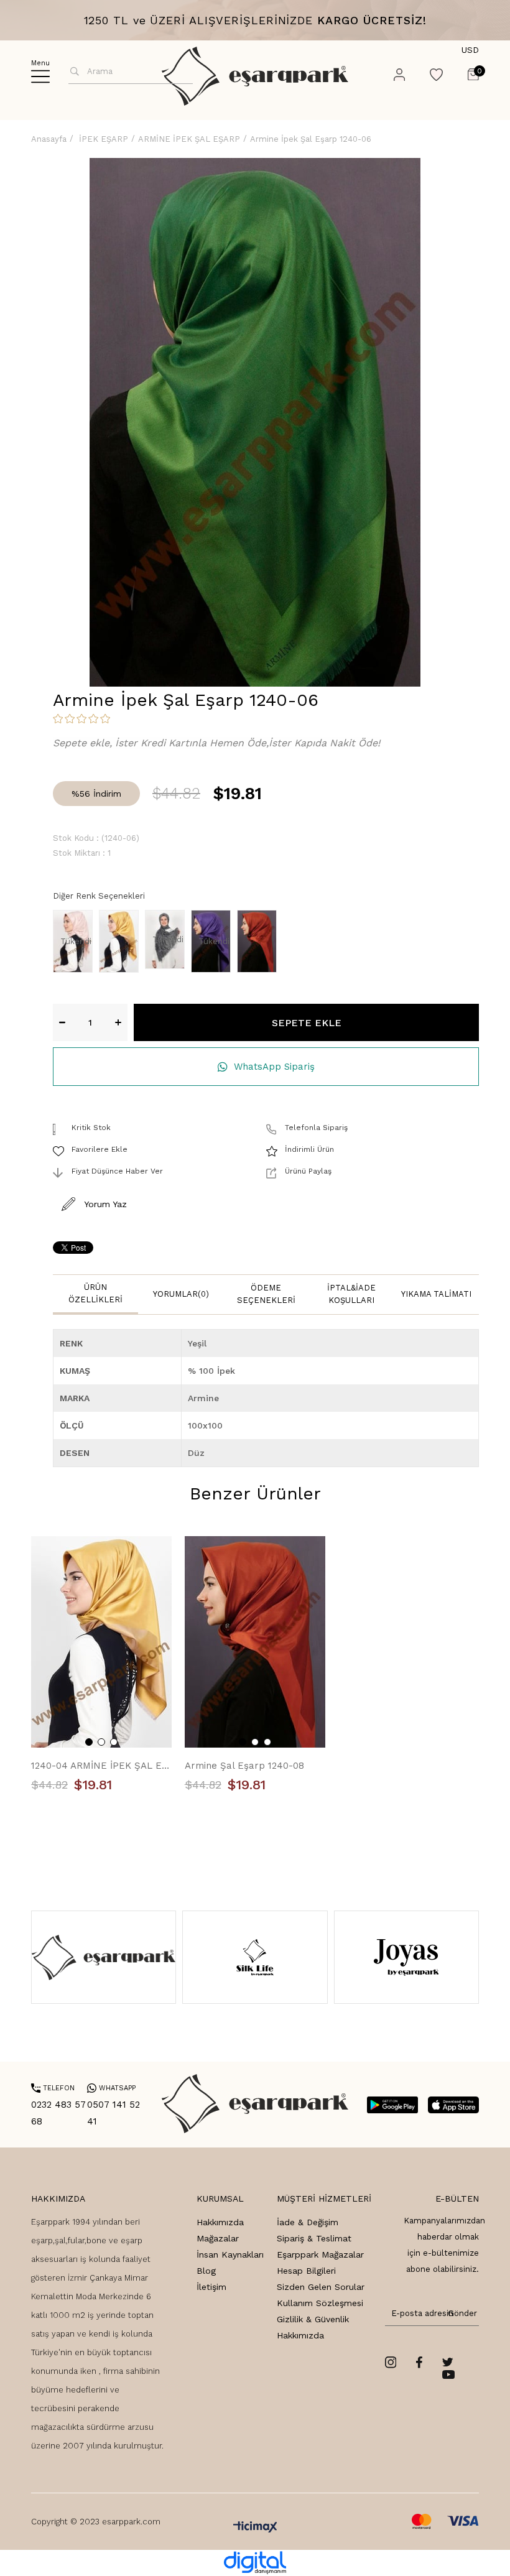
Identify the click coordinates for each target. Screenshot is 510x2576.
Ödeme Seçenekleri (266, 1294)
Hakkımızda (220, 2222)
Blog (206, 2271)
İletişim (211, 2287)
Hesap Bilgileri (306, 2271)
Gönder (460, 2313)
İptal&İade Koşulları (351, 1294)
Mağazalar (218, 2238)
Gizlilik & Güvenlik (313, 2319)
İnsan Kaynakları (230, 2254)
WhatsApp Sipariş (274, 1067)
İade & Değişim (308, 2222)
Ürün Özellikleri (95, 1293)
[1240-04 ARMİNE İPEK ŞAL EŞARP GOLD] (122, 941)
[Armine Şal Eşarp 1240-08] (260, 941)
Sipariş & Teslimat (314, 2238)
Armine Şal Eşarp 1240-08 (244, 1766)
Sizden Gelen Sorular (321, 2287)
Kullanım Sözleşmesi (320, 2303)
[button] (89, 1742)
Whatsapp (111, 2088)
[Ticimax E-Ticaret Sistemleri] (255, 2528)
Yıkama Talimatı (436, 1294)
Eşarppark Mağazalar (320, 2254)
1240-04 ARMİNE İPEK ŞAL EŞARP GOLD (102, 1766)
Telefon (53, 2088)
